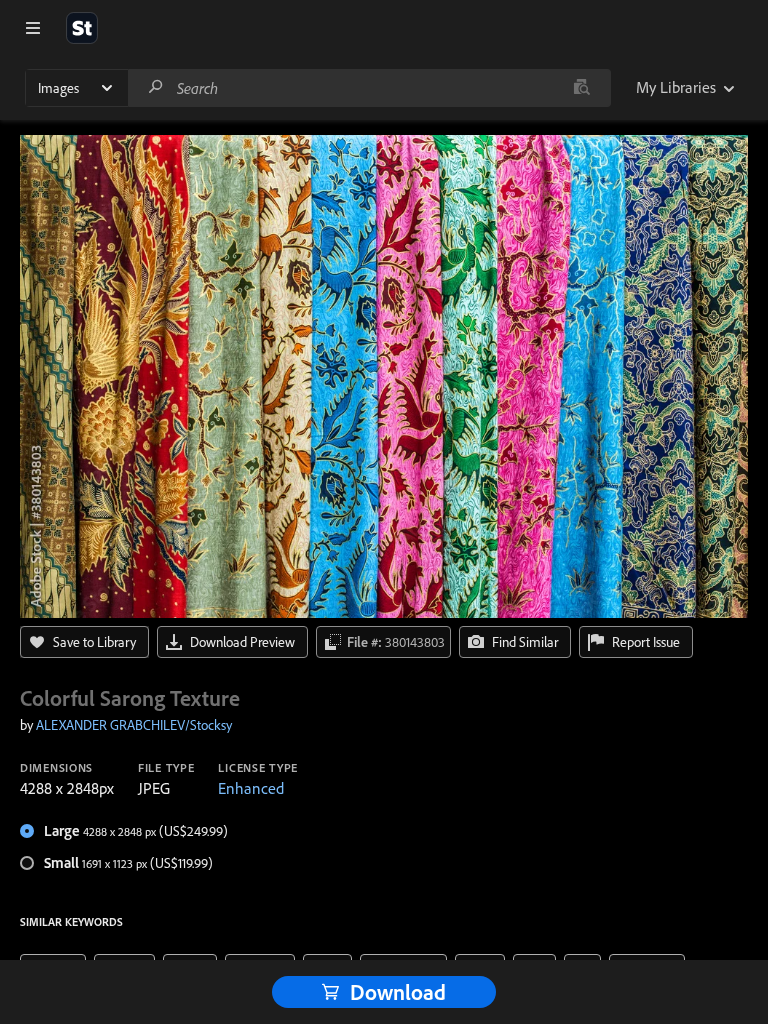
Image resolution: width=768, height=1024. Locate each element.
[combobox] (369, 88)
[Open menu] (33, 28)
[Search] (156, 87)
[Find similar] (581, 88)
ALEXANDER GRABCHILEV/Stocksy (134, 725)
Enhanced (251, 788)
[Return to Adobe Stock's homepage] (82, 28)
